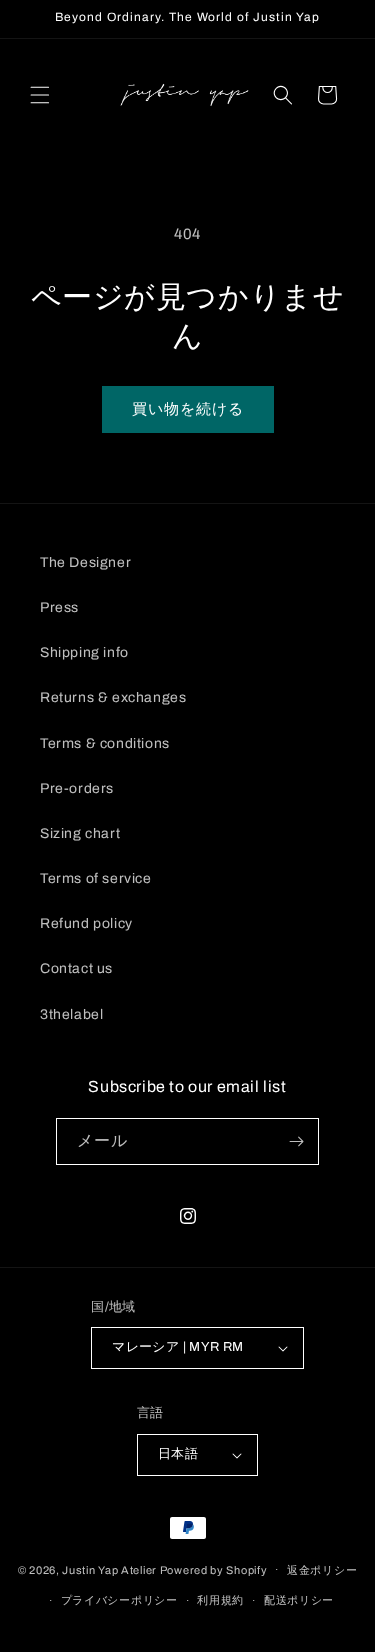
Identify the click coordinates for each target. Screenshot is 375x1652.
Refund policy (86, 923)
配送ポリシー (299, 1600)
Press (59, 607)
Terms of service (96, 878)
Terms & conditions (105, 743)
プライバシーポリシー (119, 1600)
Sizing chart (80, 833)
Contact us (76, 968)
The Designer (85, 562)
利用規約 (220, 1600)
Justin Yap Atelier (109, 1569)
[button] (40, 95)
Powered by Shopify (214, 1569)
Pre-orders (77, 788)
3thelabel (71, 1014)
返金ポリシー (322, 1570)
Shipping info (84, 652)
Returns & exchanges (113, 697)
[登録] (296, 1141)
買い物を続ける (188, 409)
